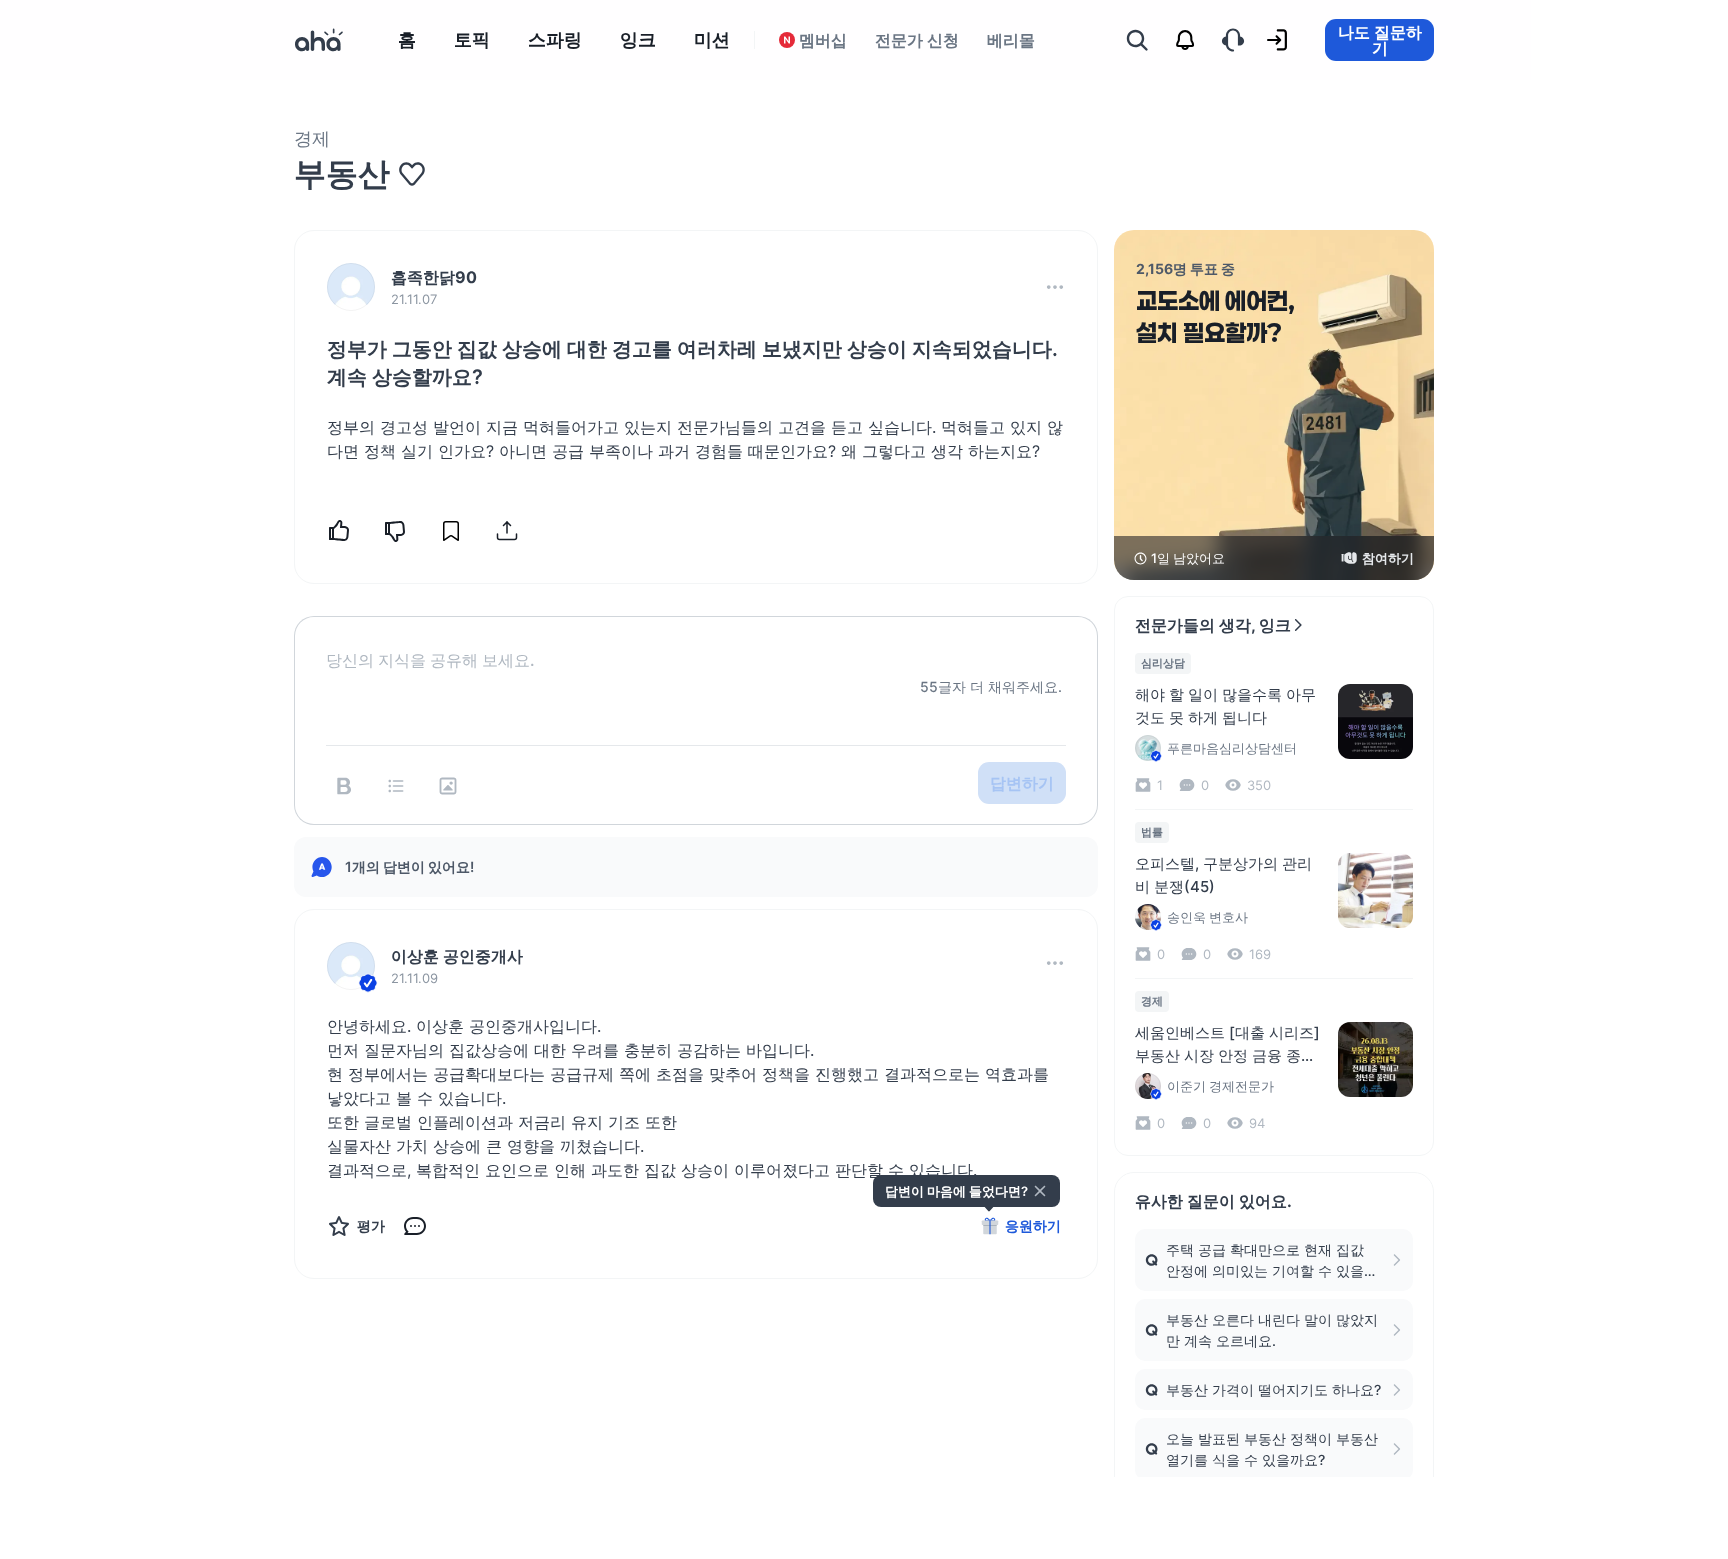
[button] (1055, 287)
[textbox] (696, 644)
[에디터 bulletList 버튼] (396, 786)
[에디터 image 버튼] (448, 786)
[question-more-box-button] (1055, 287)
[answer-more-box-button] (1055, 963)
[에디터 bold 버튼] (344, 786)
